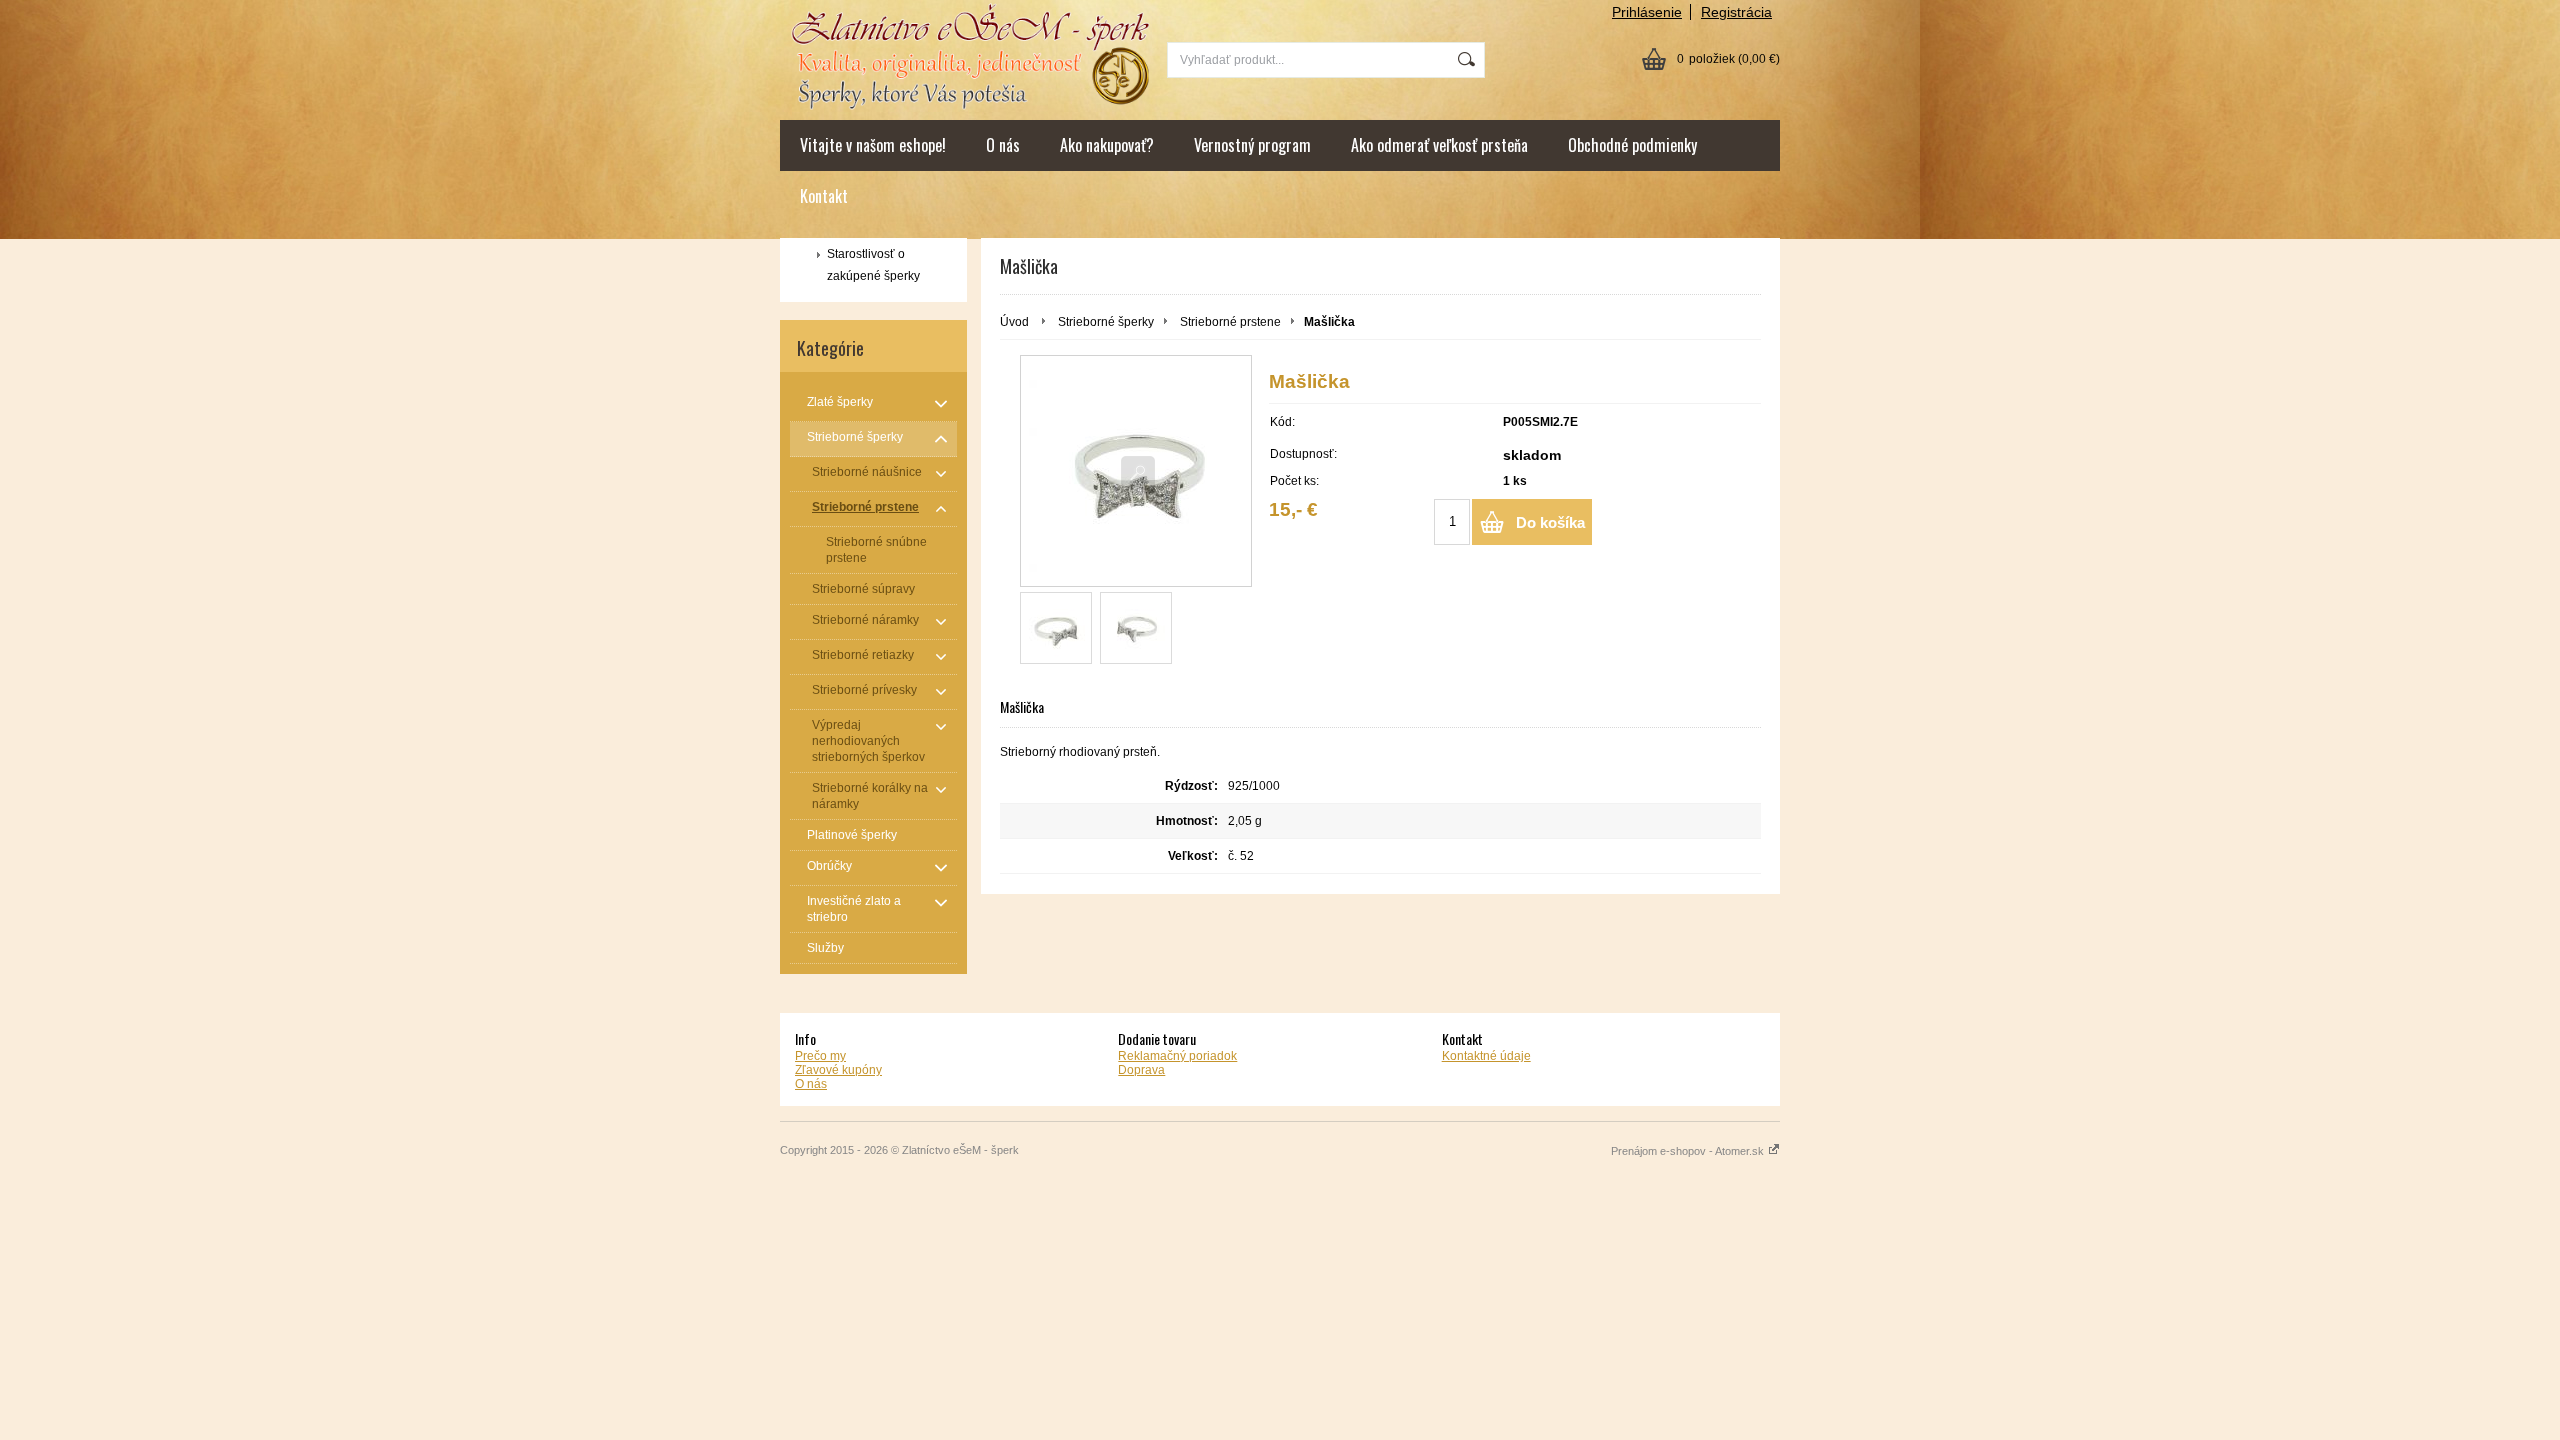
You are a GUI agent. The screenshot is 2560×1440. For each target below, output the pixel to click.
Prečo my (820, 1056)
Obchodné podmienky (1632, 145)
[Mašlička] (1136, 471)
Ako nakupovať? (1107, 145)
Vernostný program (1252, 145)
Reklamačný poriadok (1177, 1056)
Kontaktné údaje (1486, 1056)
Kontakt (824, 196)
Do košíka (1550, 522)
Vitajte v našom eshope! (873, 145)
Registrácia (1736, 12)
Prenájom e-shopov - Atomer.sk (1689, 1151)
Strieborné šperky (1106, 322)
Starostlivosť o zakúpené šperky (873, 265)
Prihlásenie (1647, 12)
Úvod (1014, 322)
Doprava (1141, 1070)
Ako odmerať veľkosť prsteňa (1439, 145)
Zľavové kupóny (838, 1070)
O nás (1003, 145)
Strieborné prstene (1230, 322)
